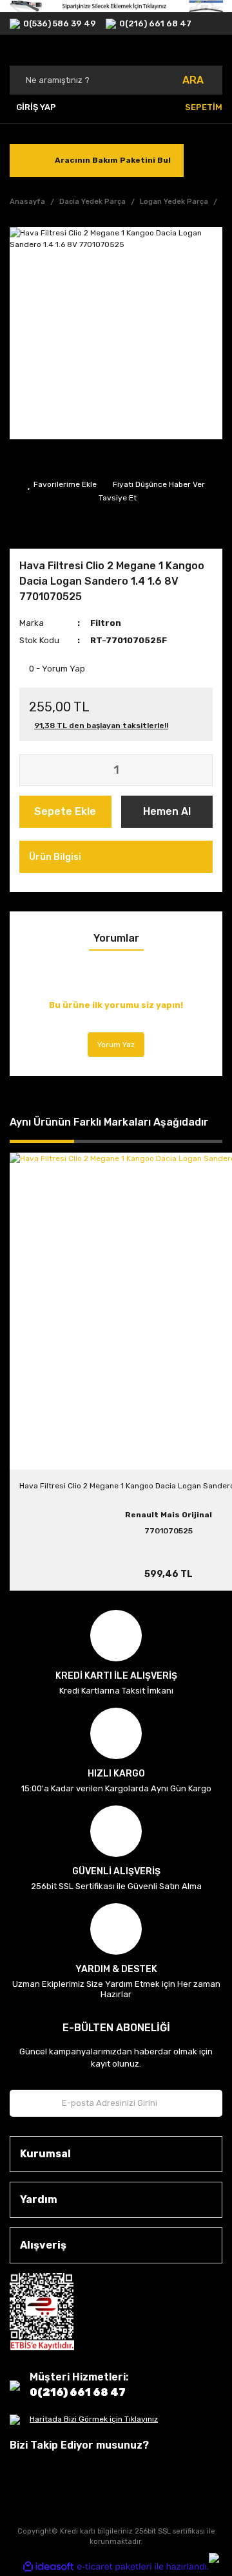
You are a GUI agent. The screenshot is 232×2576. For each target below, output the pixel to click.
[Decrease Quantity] (30, 770)
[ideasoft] (48, 2567)
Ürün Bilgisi (55, 857)
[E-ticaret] (114, 2567)
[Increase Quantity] (202, 770)
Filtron (106, 623)
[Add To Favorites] (62, 484)
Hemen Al (167, 811)
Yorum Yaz (116, 1045)
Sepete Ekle (65, 811)
